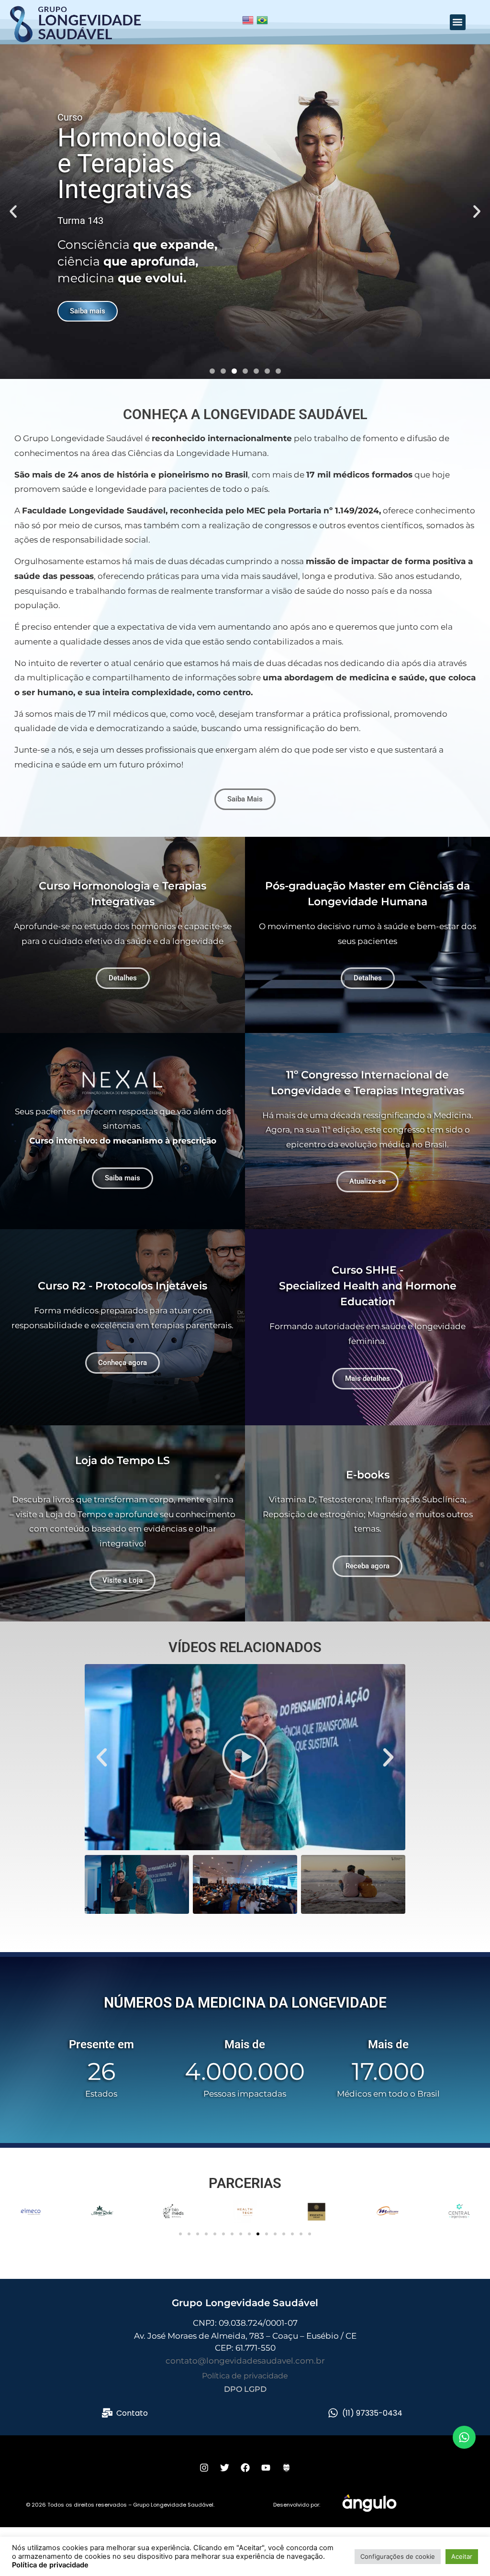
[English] (248, 24)
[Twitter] (224, 2467)
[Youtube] (266, 2467)
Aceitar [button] (462, 2556)
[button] (458, 22)
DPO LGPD (245, 2389)
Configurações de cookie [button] (398, 2556)
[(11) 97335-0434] (333, 2413)
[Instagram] (204, 2467)
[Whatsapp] (464, 2437)
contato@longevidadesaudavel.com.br (245, 2361)
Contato (132, 2413)
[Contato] (107, 2413)
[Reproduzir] (245, 1757)
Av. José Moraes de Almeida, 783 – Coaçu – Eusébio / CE (245, 2336)
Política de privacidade (245, 2376)
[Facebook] (245, 2467)
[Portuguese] (262, 24)
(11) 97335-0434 (372, 2413)
